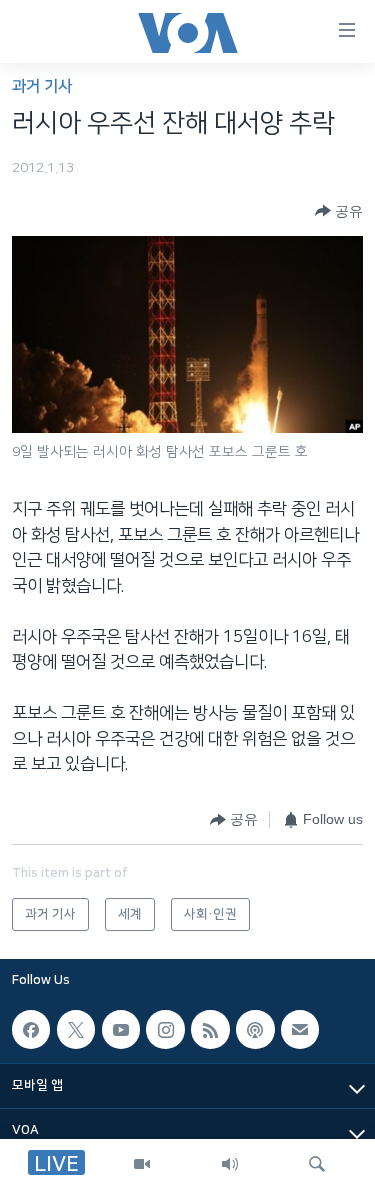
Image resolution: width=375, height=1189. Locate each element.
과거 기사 (42, 86)
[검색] (317, 1164)
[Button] (339, 211)
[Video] (142, 1164)
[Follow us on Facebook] (31, 1030)
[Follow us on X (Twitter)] (76, 1030)
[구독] (300, 1030)
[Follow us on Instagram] (165, 1030)
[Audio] (230, 1164)
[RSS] (210, 1030)
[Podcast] (255, 1030)
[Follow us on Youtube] (121, 1030)
